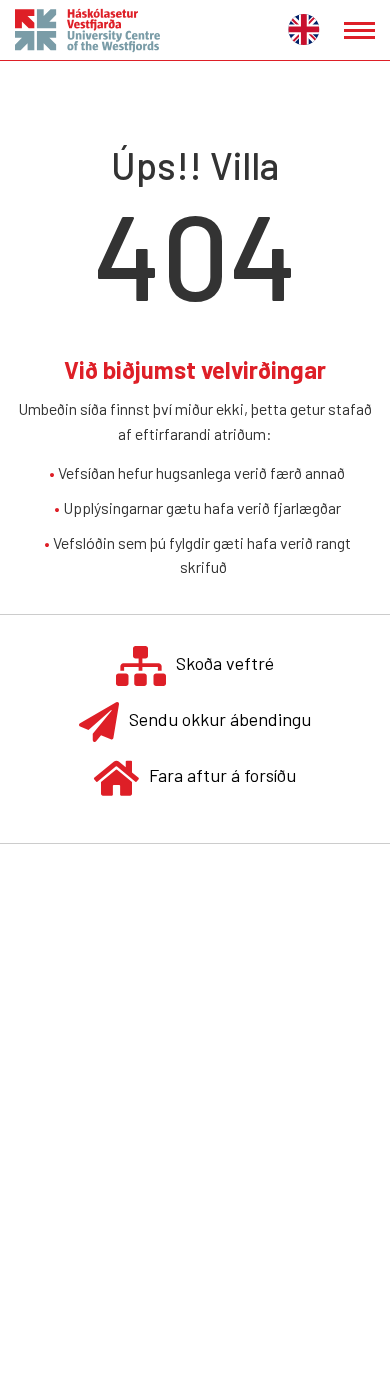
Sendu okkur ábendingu (220, 719)
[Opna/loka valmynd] (359, 30)
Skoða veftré (225, 663)
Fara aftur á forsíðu (222, 775)
